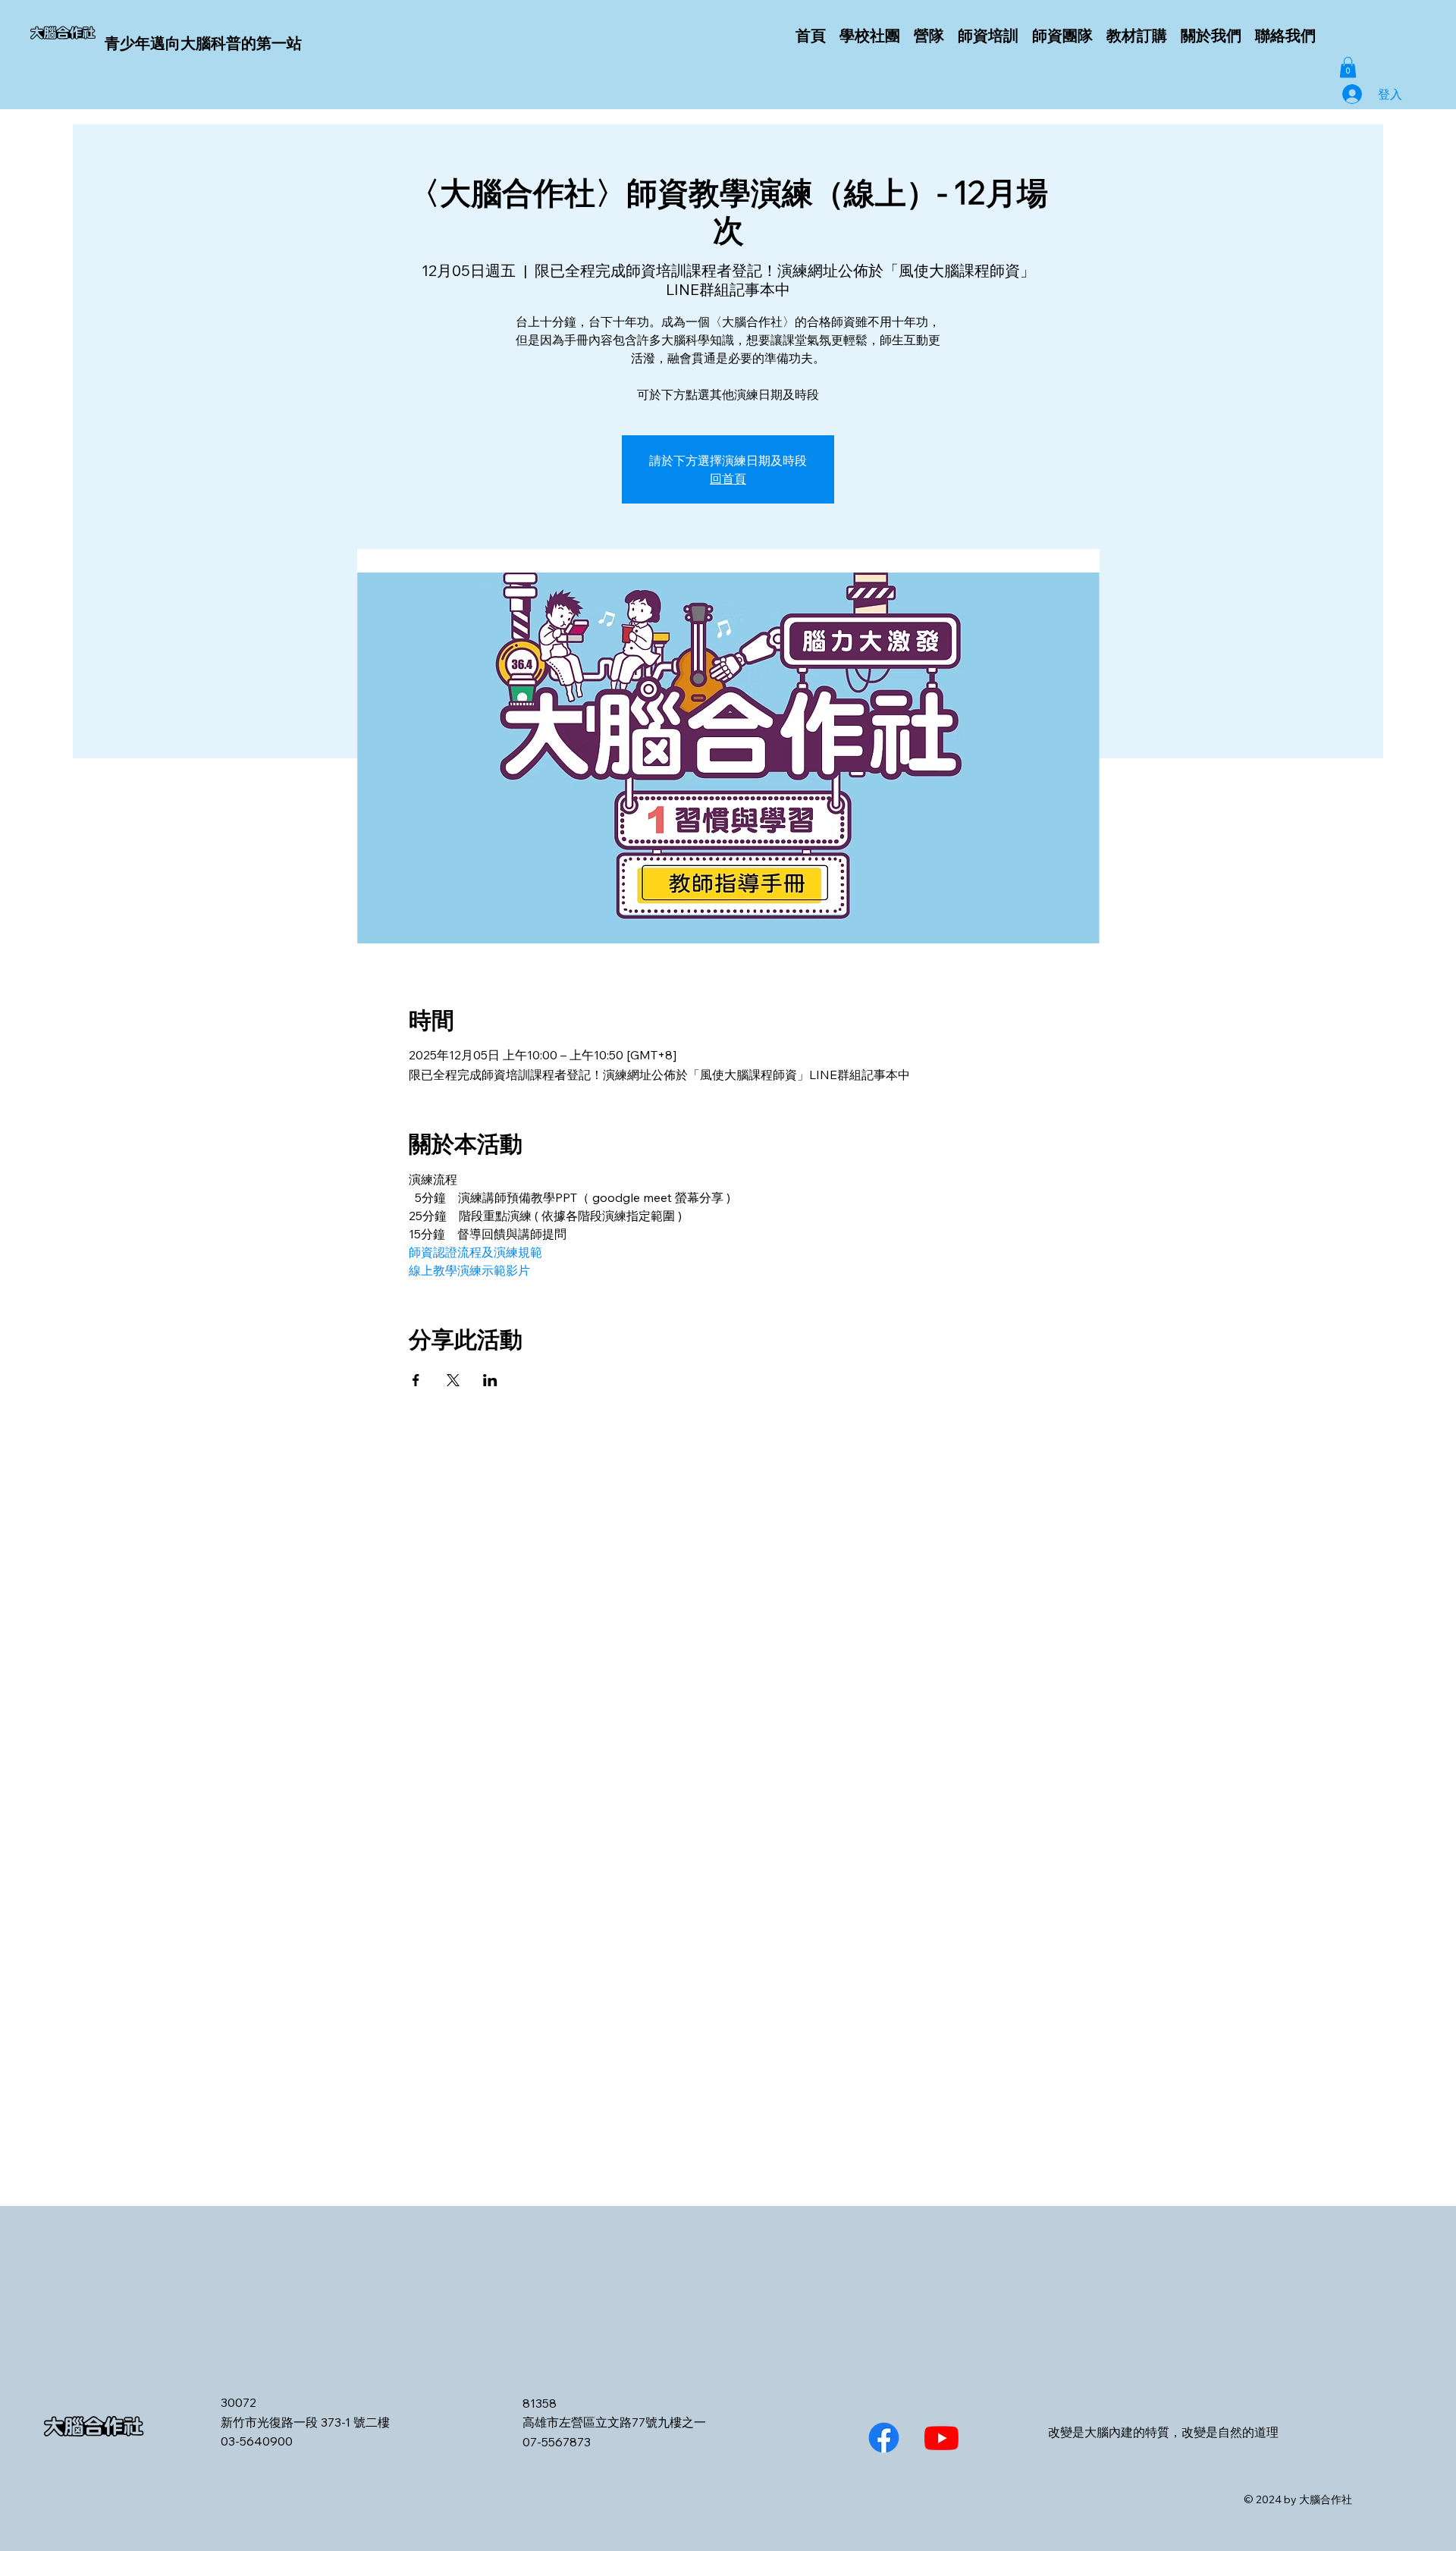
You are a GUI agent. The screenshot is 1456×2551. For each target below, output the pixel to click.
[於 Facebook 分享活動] (416, 1380)
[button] (1348, 67)
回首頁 (728, 479)
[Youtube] (941, 2438)
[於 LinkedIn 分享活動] (490, 1380)
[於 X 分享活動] (453, 1380)
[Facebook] (884, 2438)
